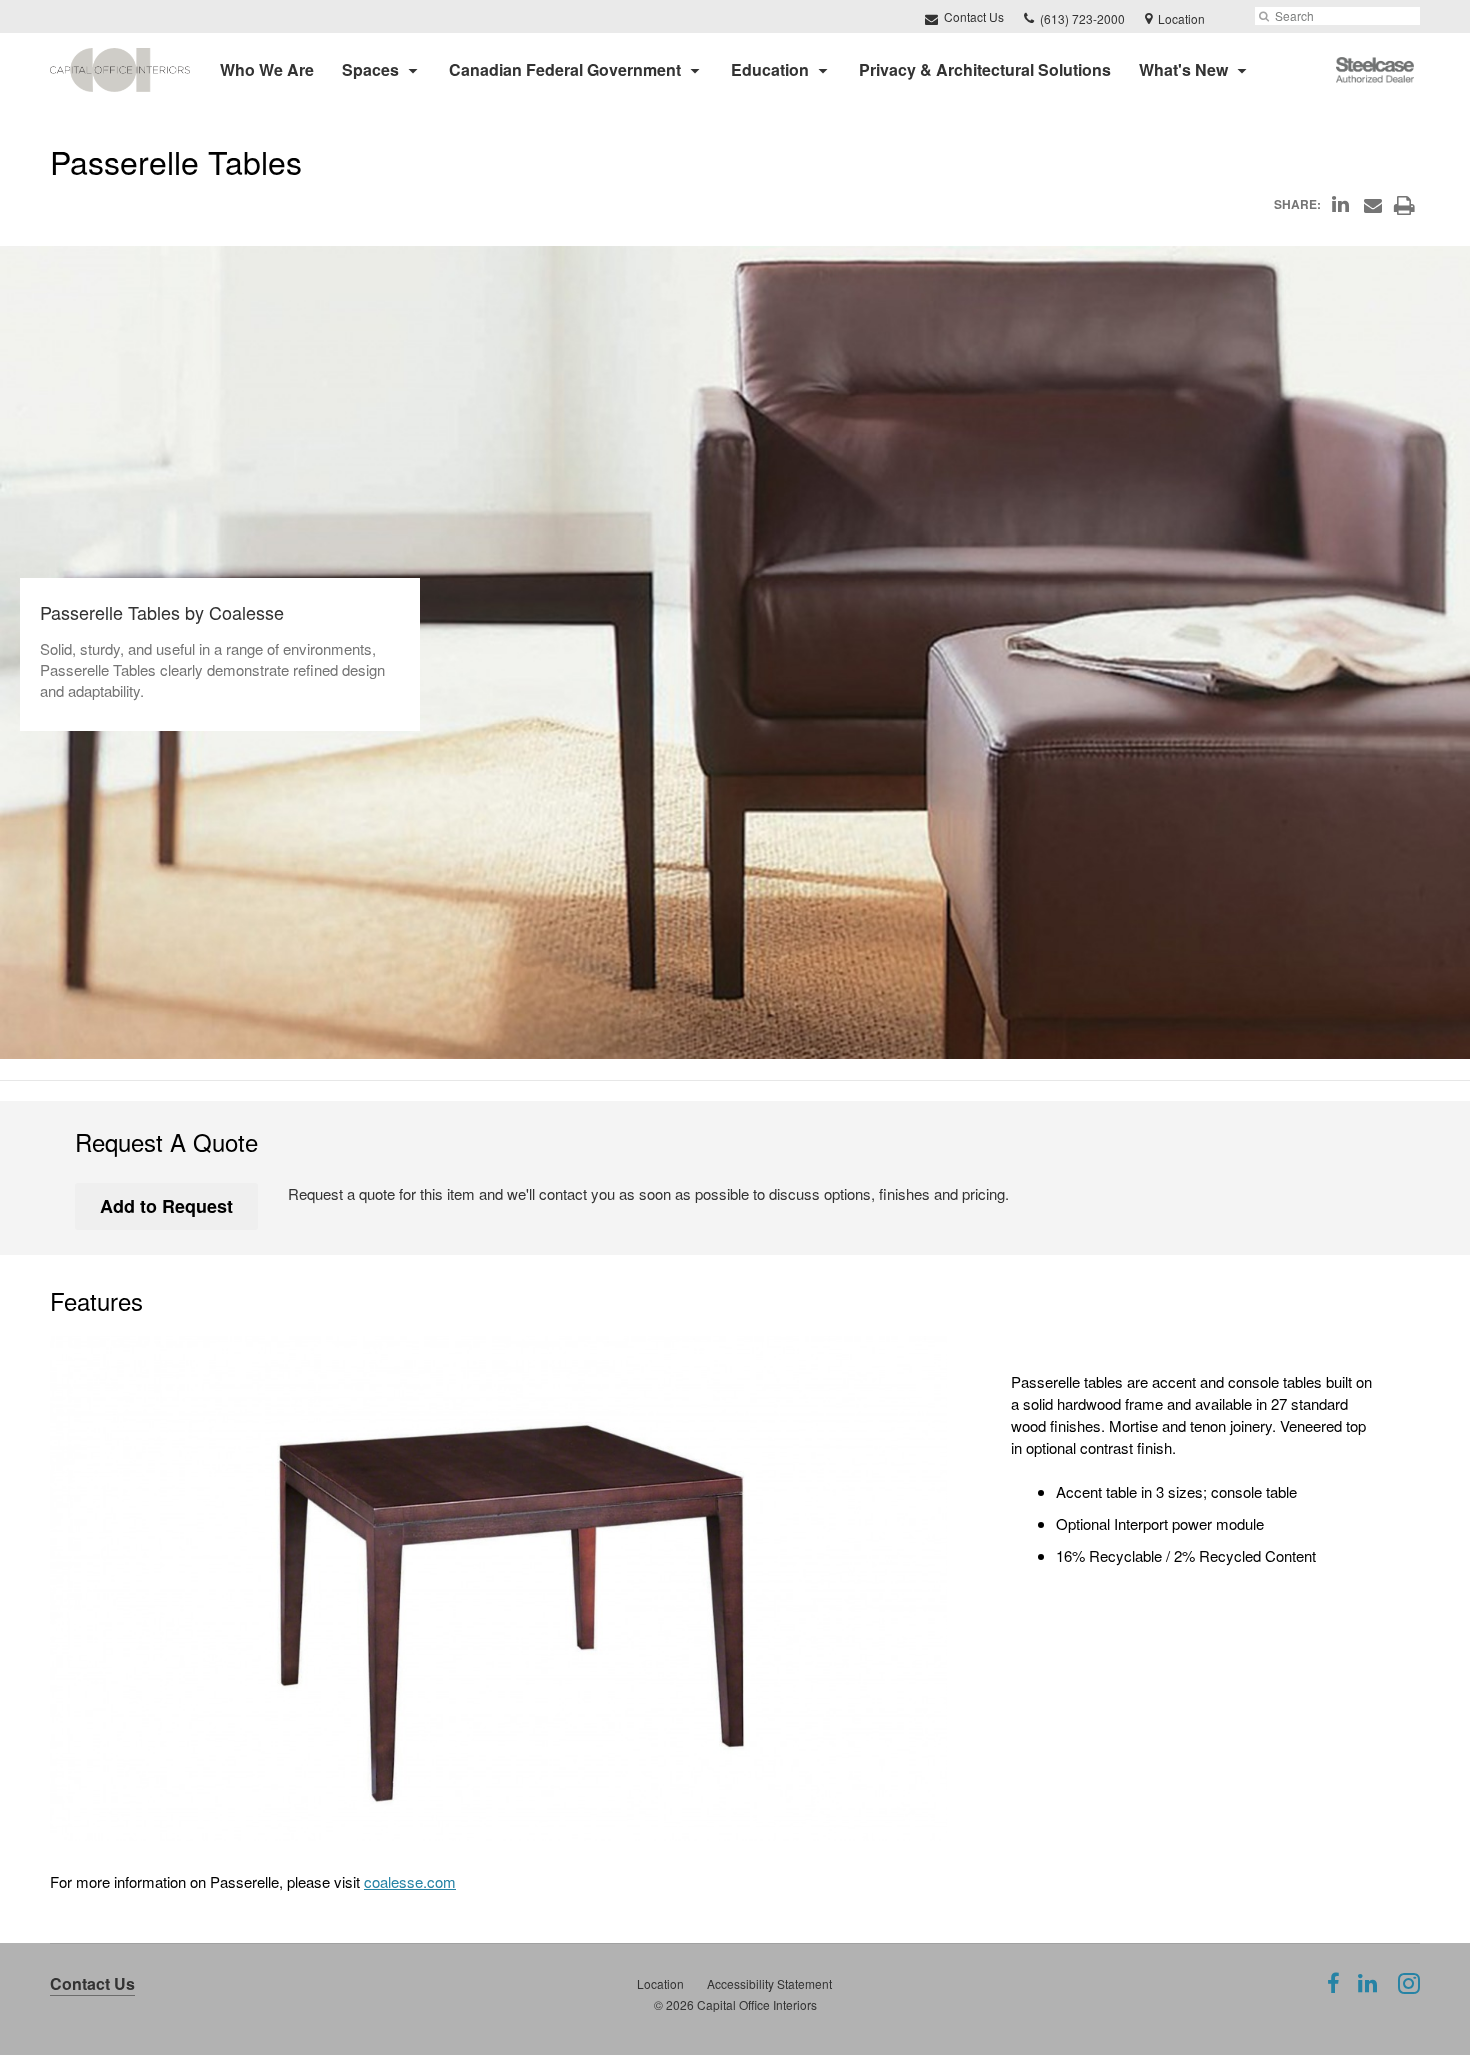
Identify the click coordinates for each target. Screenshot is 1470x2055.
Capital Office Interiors (757, 2004)
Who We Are (267, 69)
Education (770, 69)
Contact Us (972, 16)
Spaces (370, 69)
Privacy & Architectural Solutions (985, 69)
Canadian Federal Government (565, 69)
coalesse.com (410, 1881)
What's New (1183, 69)
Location (660, 1983)
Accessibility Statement (769, 1983)
